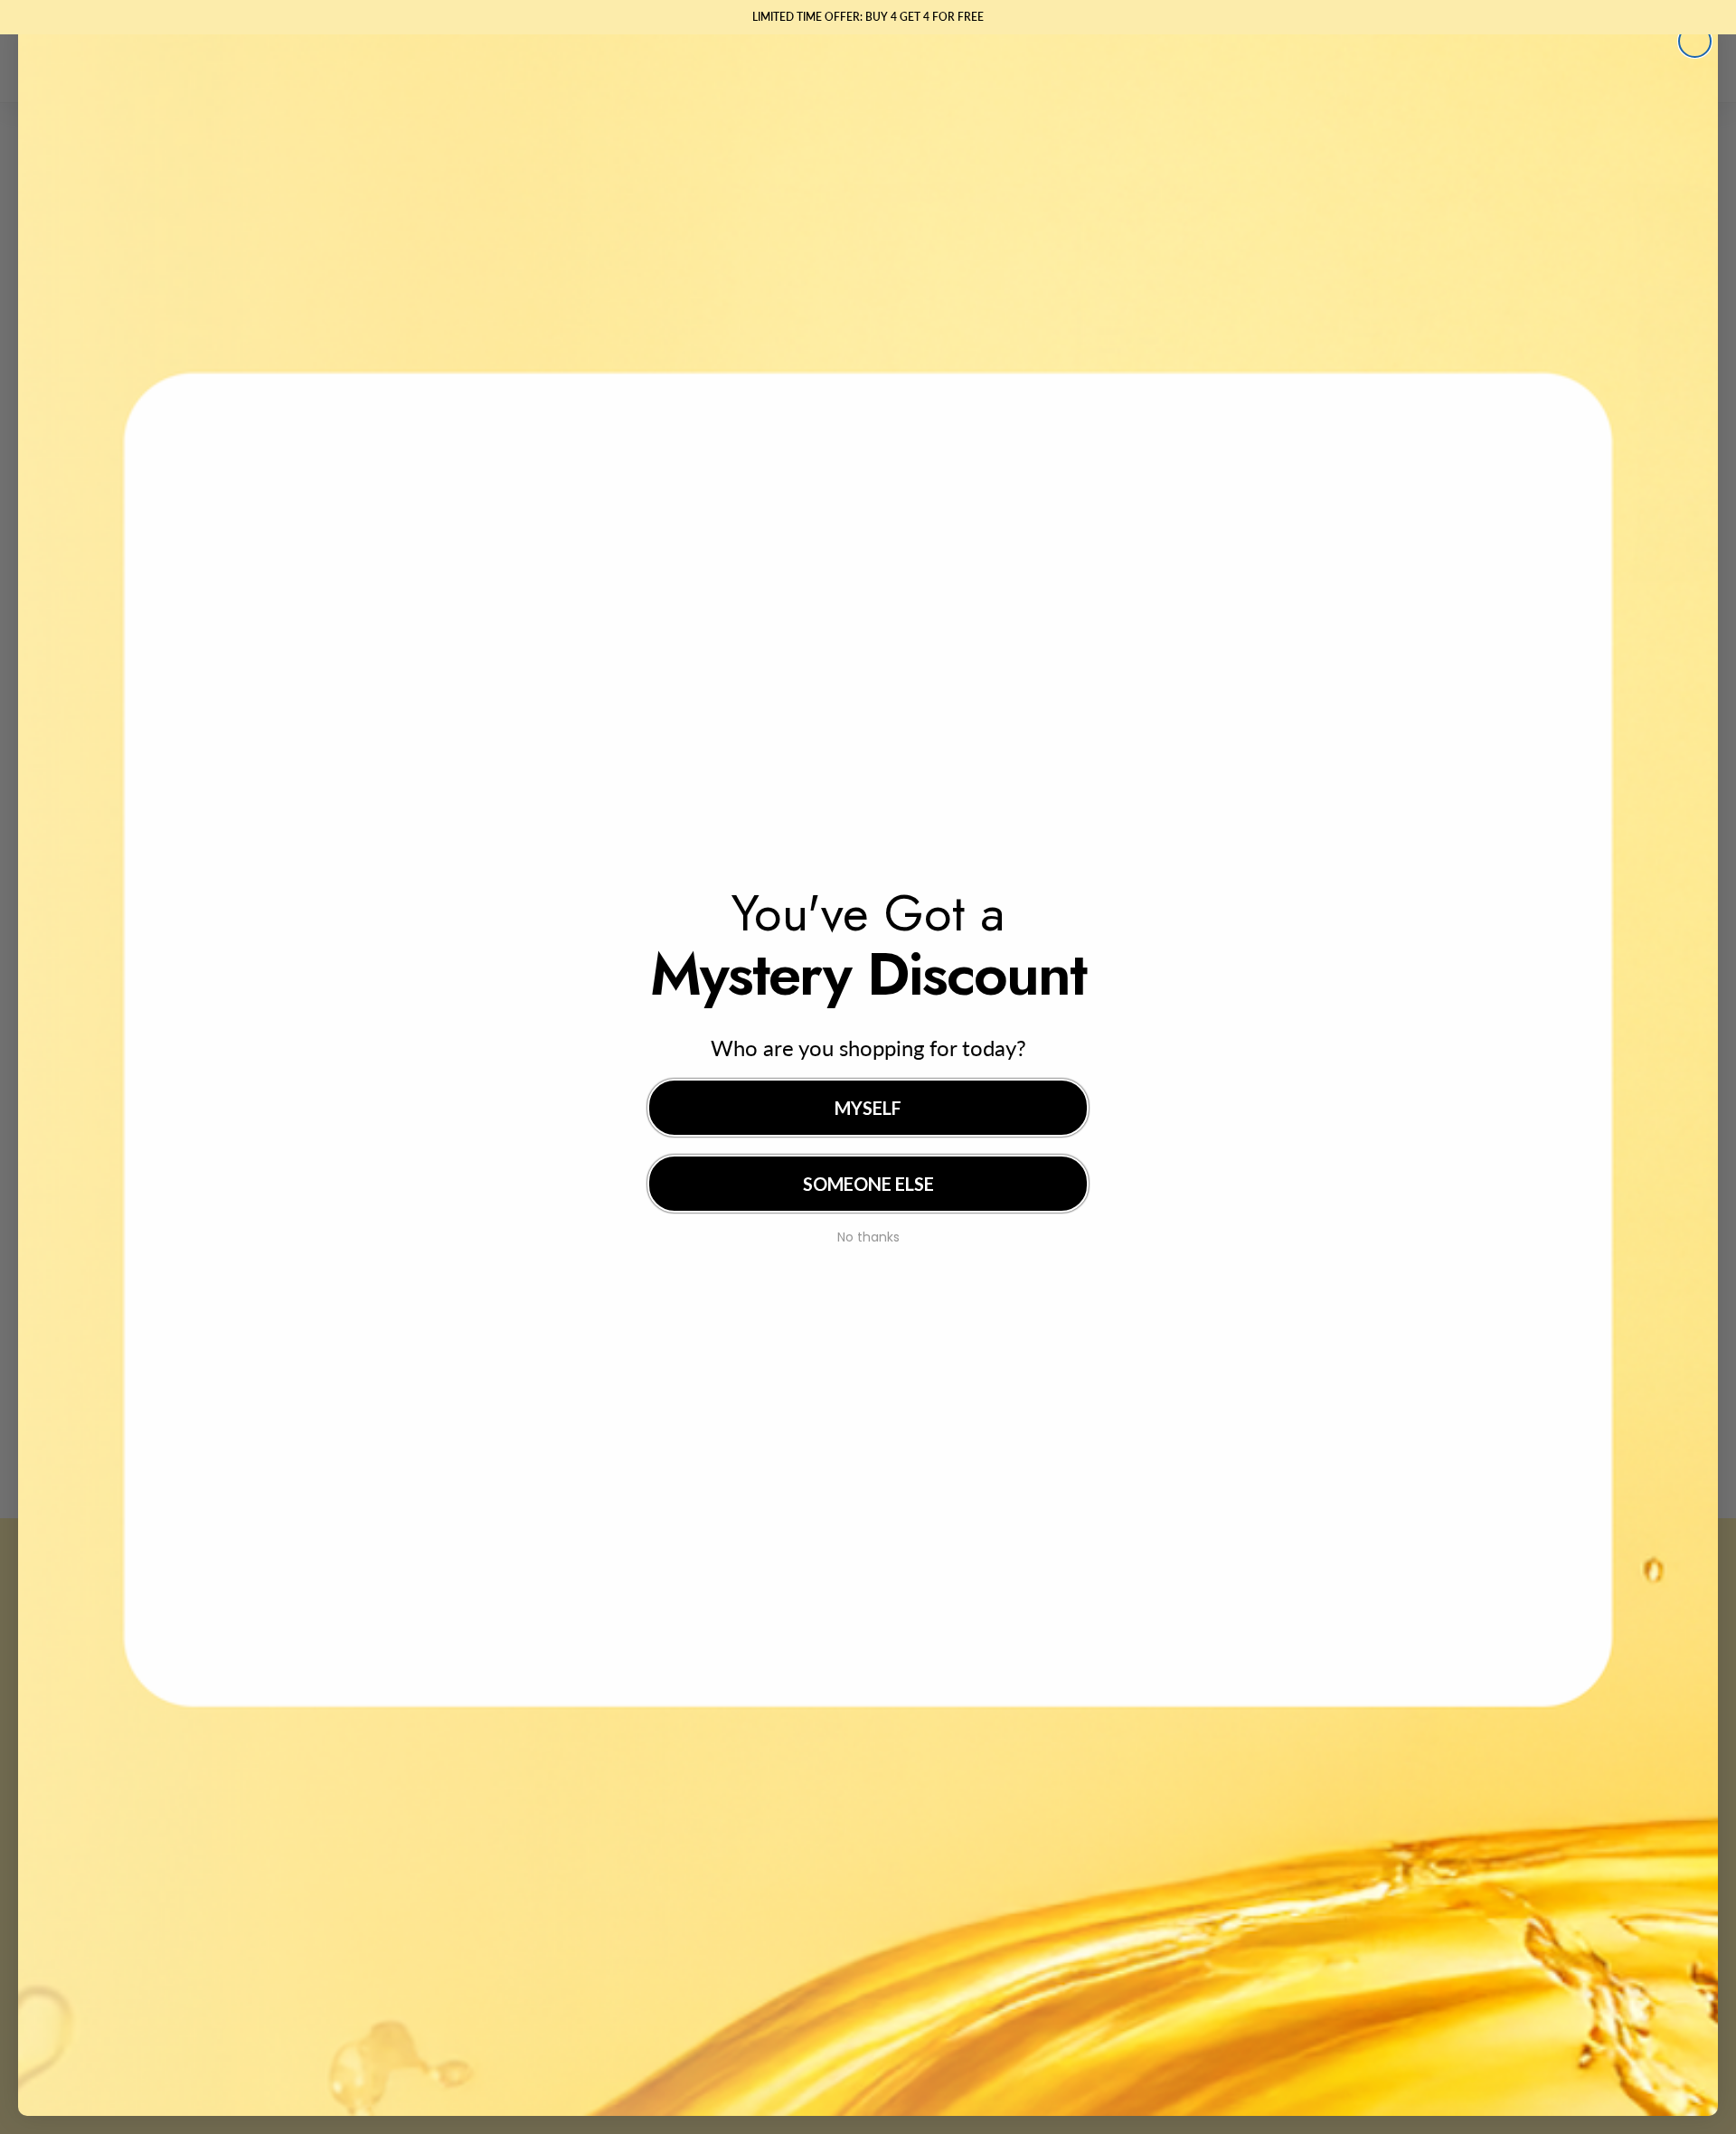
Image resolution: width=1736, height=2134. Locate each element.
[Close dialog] (1695, 41)
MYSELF (868, 1108)
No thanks (868, 1235)
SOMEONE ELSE (868, 1184)
